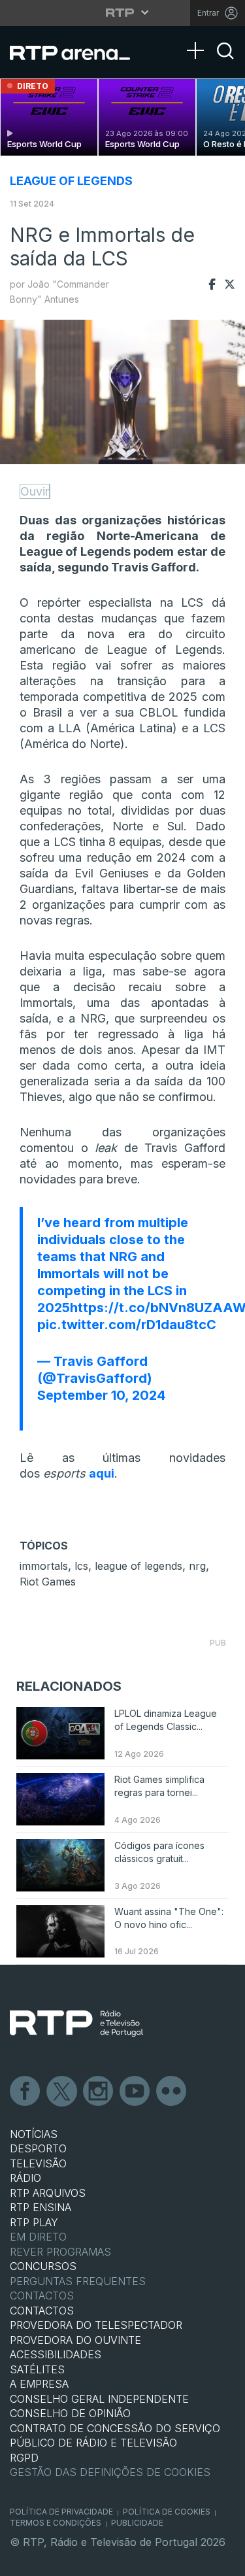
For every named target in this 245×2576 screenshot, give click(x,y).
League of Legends (71, 181)
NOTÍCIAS (34, 2134)
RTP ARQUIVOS (48, 2193)
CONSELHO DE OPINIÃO (70, 2413)
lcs (81, 1566)
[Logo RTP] (76, 2024)
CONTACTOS (42, 2311)
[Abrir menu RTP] (122, 12)
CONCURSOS (43, 2266)
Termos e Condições (56, 2523)
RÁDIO (25, 2178)
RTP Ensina (41, 2207)
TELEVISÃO (38, 2163)
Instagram (99, 2092)
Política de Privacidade (61, 2512)
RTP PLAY (34, 2222)
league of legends (139, 1566)
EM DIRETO (38, 2237)
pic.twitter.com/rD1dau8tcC (127, 1325)
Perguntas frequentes (78, 2281)
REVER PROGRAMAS (60, 2252)
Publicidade (137, 2523)
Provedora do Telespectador (96, 2325)
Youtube (135, 2092)
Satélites (37, 2369)
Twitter (62, 2092)
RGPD (24, 2458)
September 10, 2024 (101, 1395)
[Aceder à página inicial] (78, 52)
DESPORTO (38, 2148)
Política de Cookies (167, 2512)
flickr (172, 2092)
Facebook (25, 2092)
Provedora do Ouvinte (75, 2340)
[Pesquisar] (225, 62)
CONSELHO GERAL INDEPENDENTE (99, 2399)
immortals (44, 1566)
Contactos (42, 2296)
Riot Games (48, 1582)
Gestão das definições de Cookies (110, 2472)
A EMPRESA (39, 2384)
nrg (197, 1566)
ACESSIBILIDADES (56, 2354)
